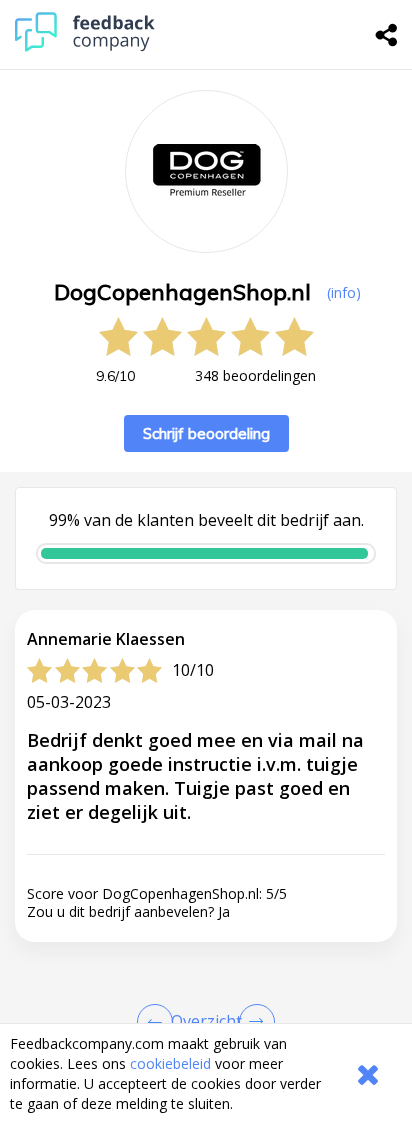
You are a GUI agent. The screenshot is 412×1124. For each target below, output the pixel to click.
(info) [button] (344, 292)
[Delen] (387, 35)
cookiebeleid (170, 1063)
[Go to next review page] (253, 1022)
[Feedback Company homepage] (85, 46)
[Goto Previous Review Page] (159, 1022)
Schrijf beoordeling (206, 433)
